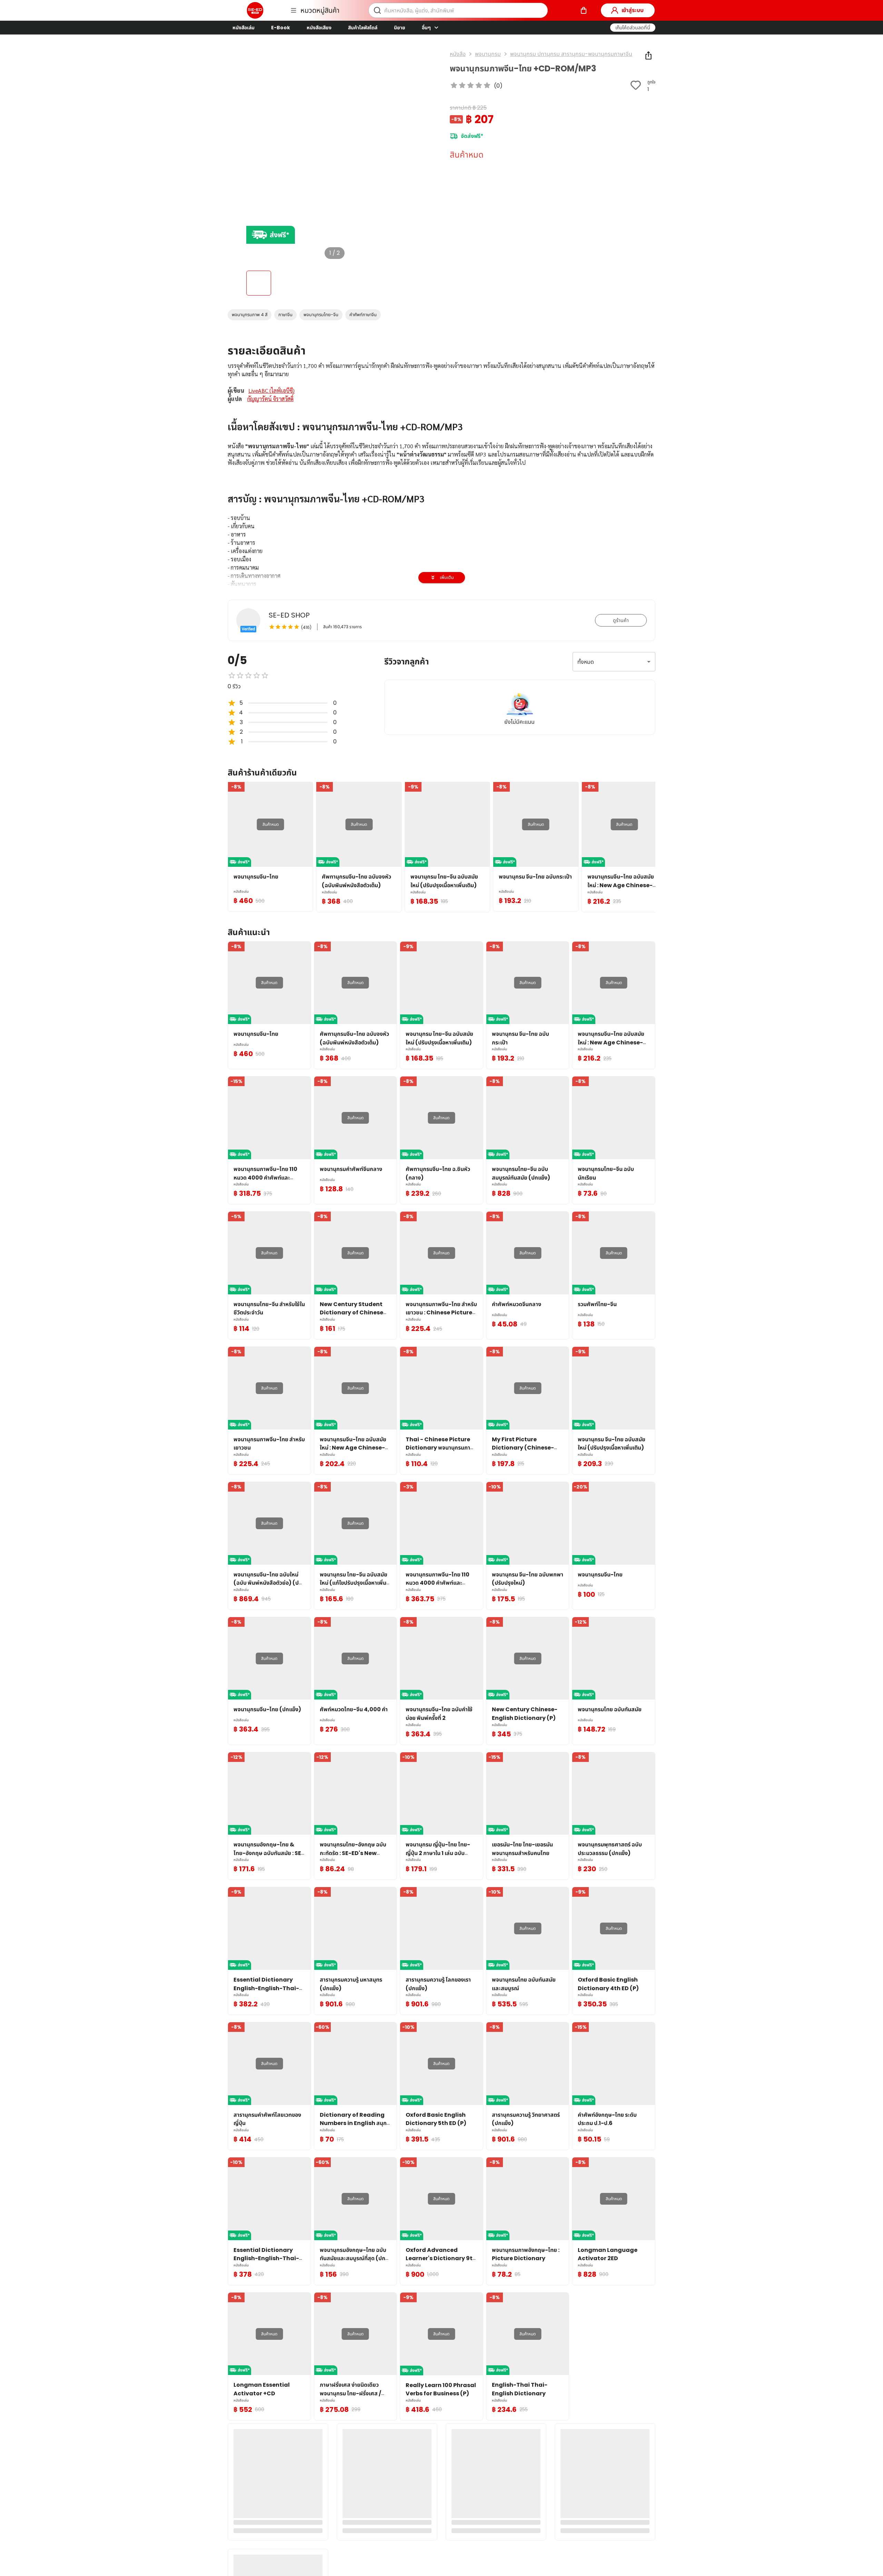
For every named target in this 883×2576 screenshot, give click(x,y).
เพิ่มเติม (447, 577)
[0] (584, 10)
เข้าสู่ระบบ (633, 10)
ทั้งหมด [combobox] (586, 662)
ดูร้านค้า (621, 620)
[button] (633, 28)
